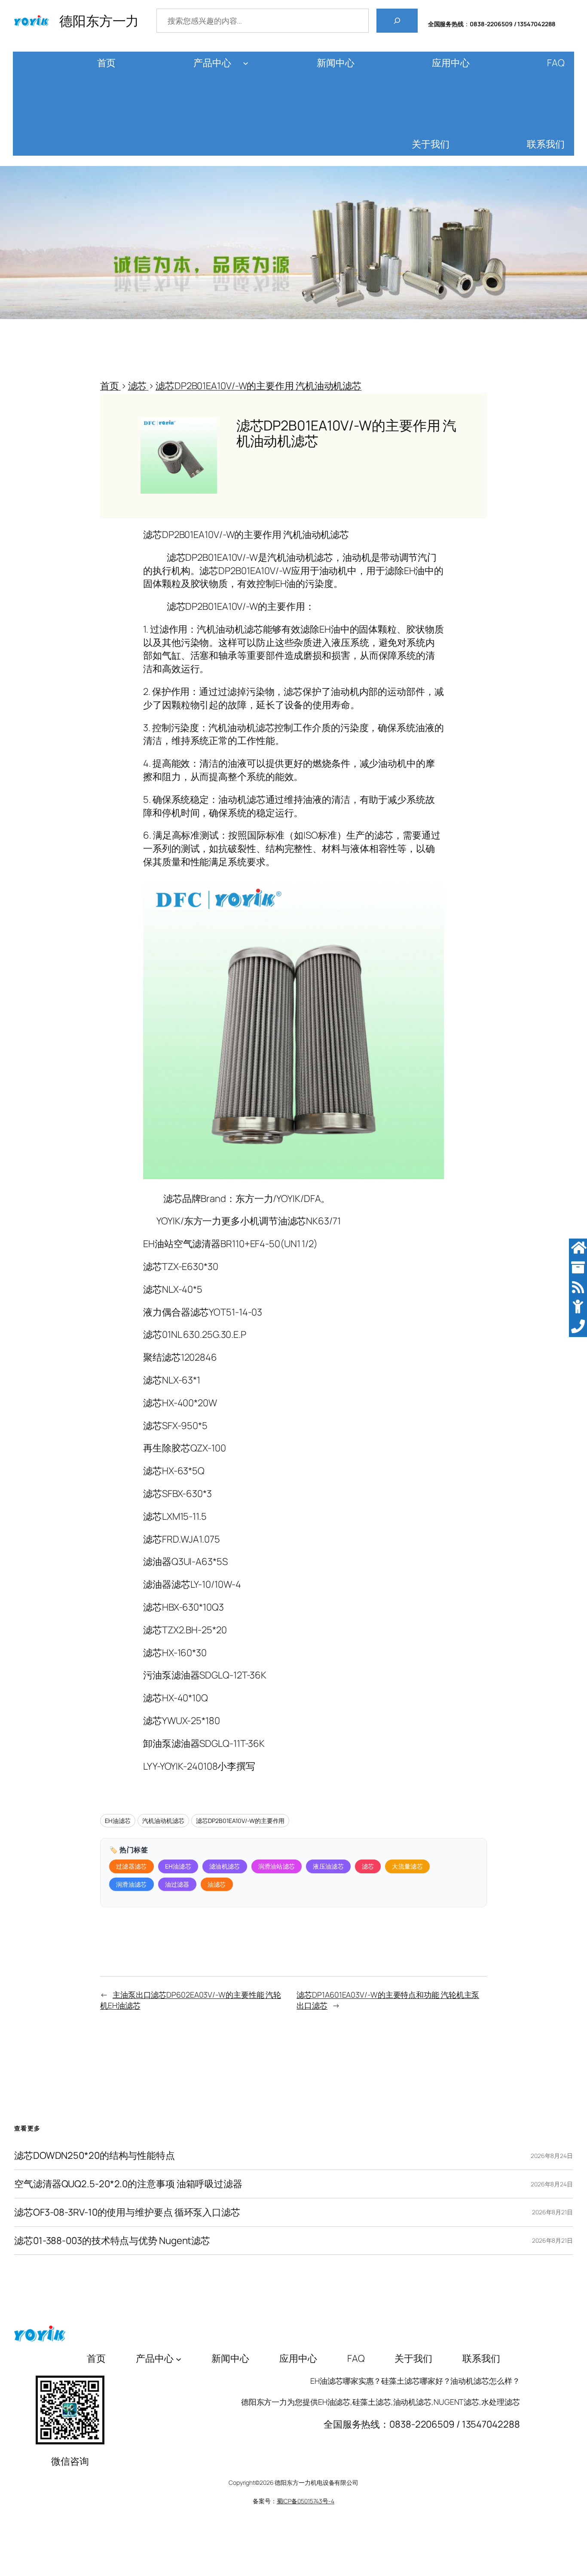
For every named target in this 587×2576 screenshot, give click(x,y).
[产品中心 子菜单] (246, 63)
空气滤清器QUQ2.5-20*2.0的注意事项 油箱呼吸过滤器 (128, 2184)
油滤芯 (217, 1884)
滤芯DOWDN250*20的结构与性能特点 (95, 2156)
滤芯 (368, 1866)
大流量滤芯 (407, 1866)
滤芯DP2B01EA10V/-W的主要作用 (240, 1821)
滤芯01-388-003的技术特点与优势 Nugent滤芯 (112, 2241)
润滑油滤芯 (131, 1884)
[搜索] (397, 21)
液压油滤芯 (328, 1866)
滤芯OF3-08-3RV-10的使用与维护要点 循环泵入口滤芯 (127, 2212)
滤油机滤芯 (225, 1866)
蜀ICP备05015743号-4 (306, 2501)
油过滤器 (177, 1884)
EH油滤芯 (118, 1821)
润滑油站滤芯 (277, 1866)
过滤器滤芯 (131, 1866)
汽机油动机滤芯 (163, 1821)
